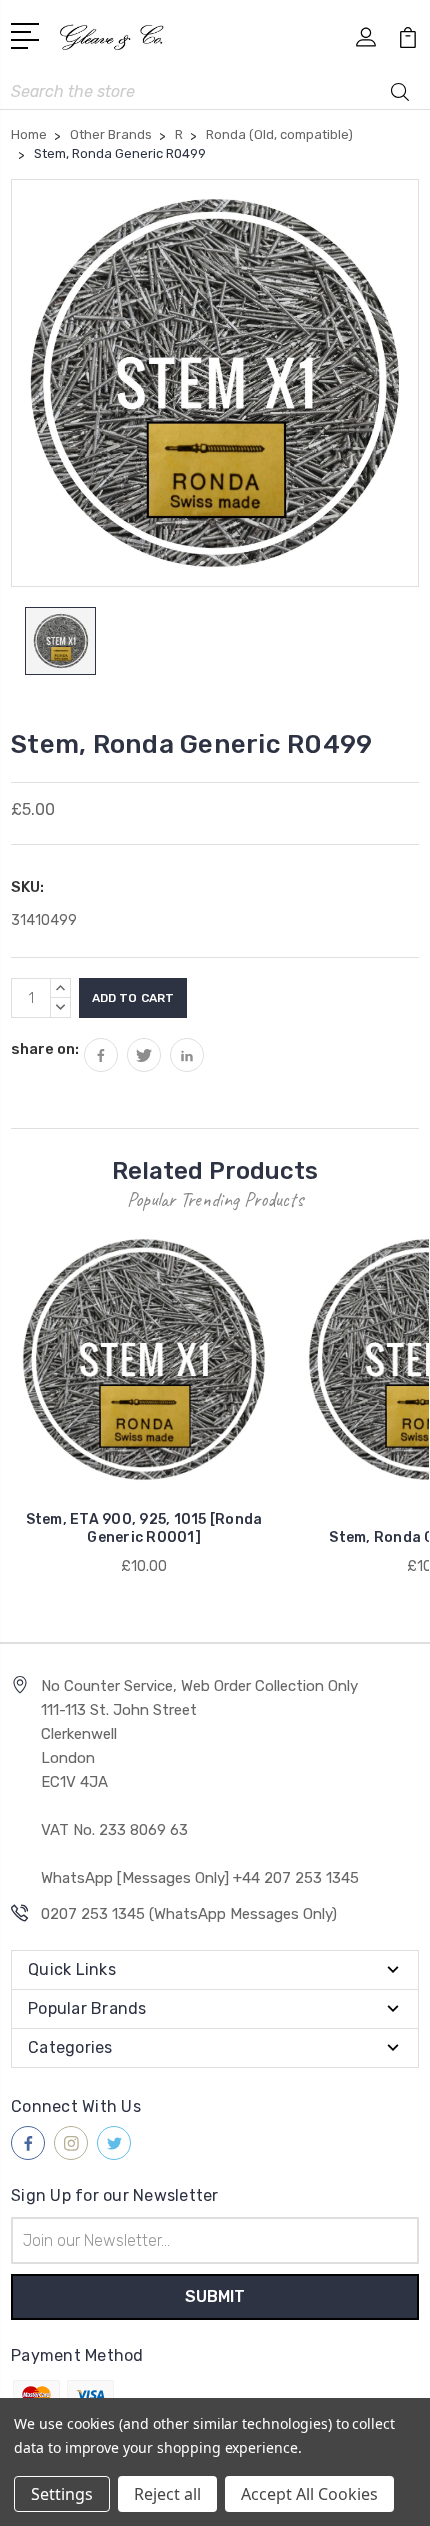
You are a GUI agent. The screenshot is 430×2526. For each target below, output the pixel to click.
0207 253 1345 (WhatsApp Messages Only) (189, 1914)
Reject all (167, 2494)
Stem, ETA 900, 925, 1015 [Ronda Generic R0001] (144, 1528)
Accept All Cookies (309, 2494)
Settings (62, 2494)
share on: (45, 1049)
